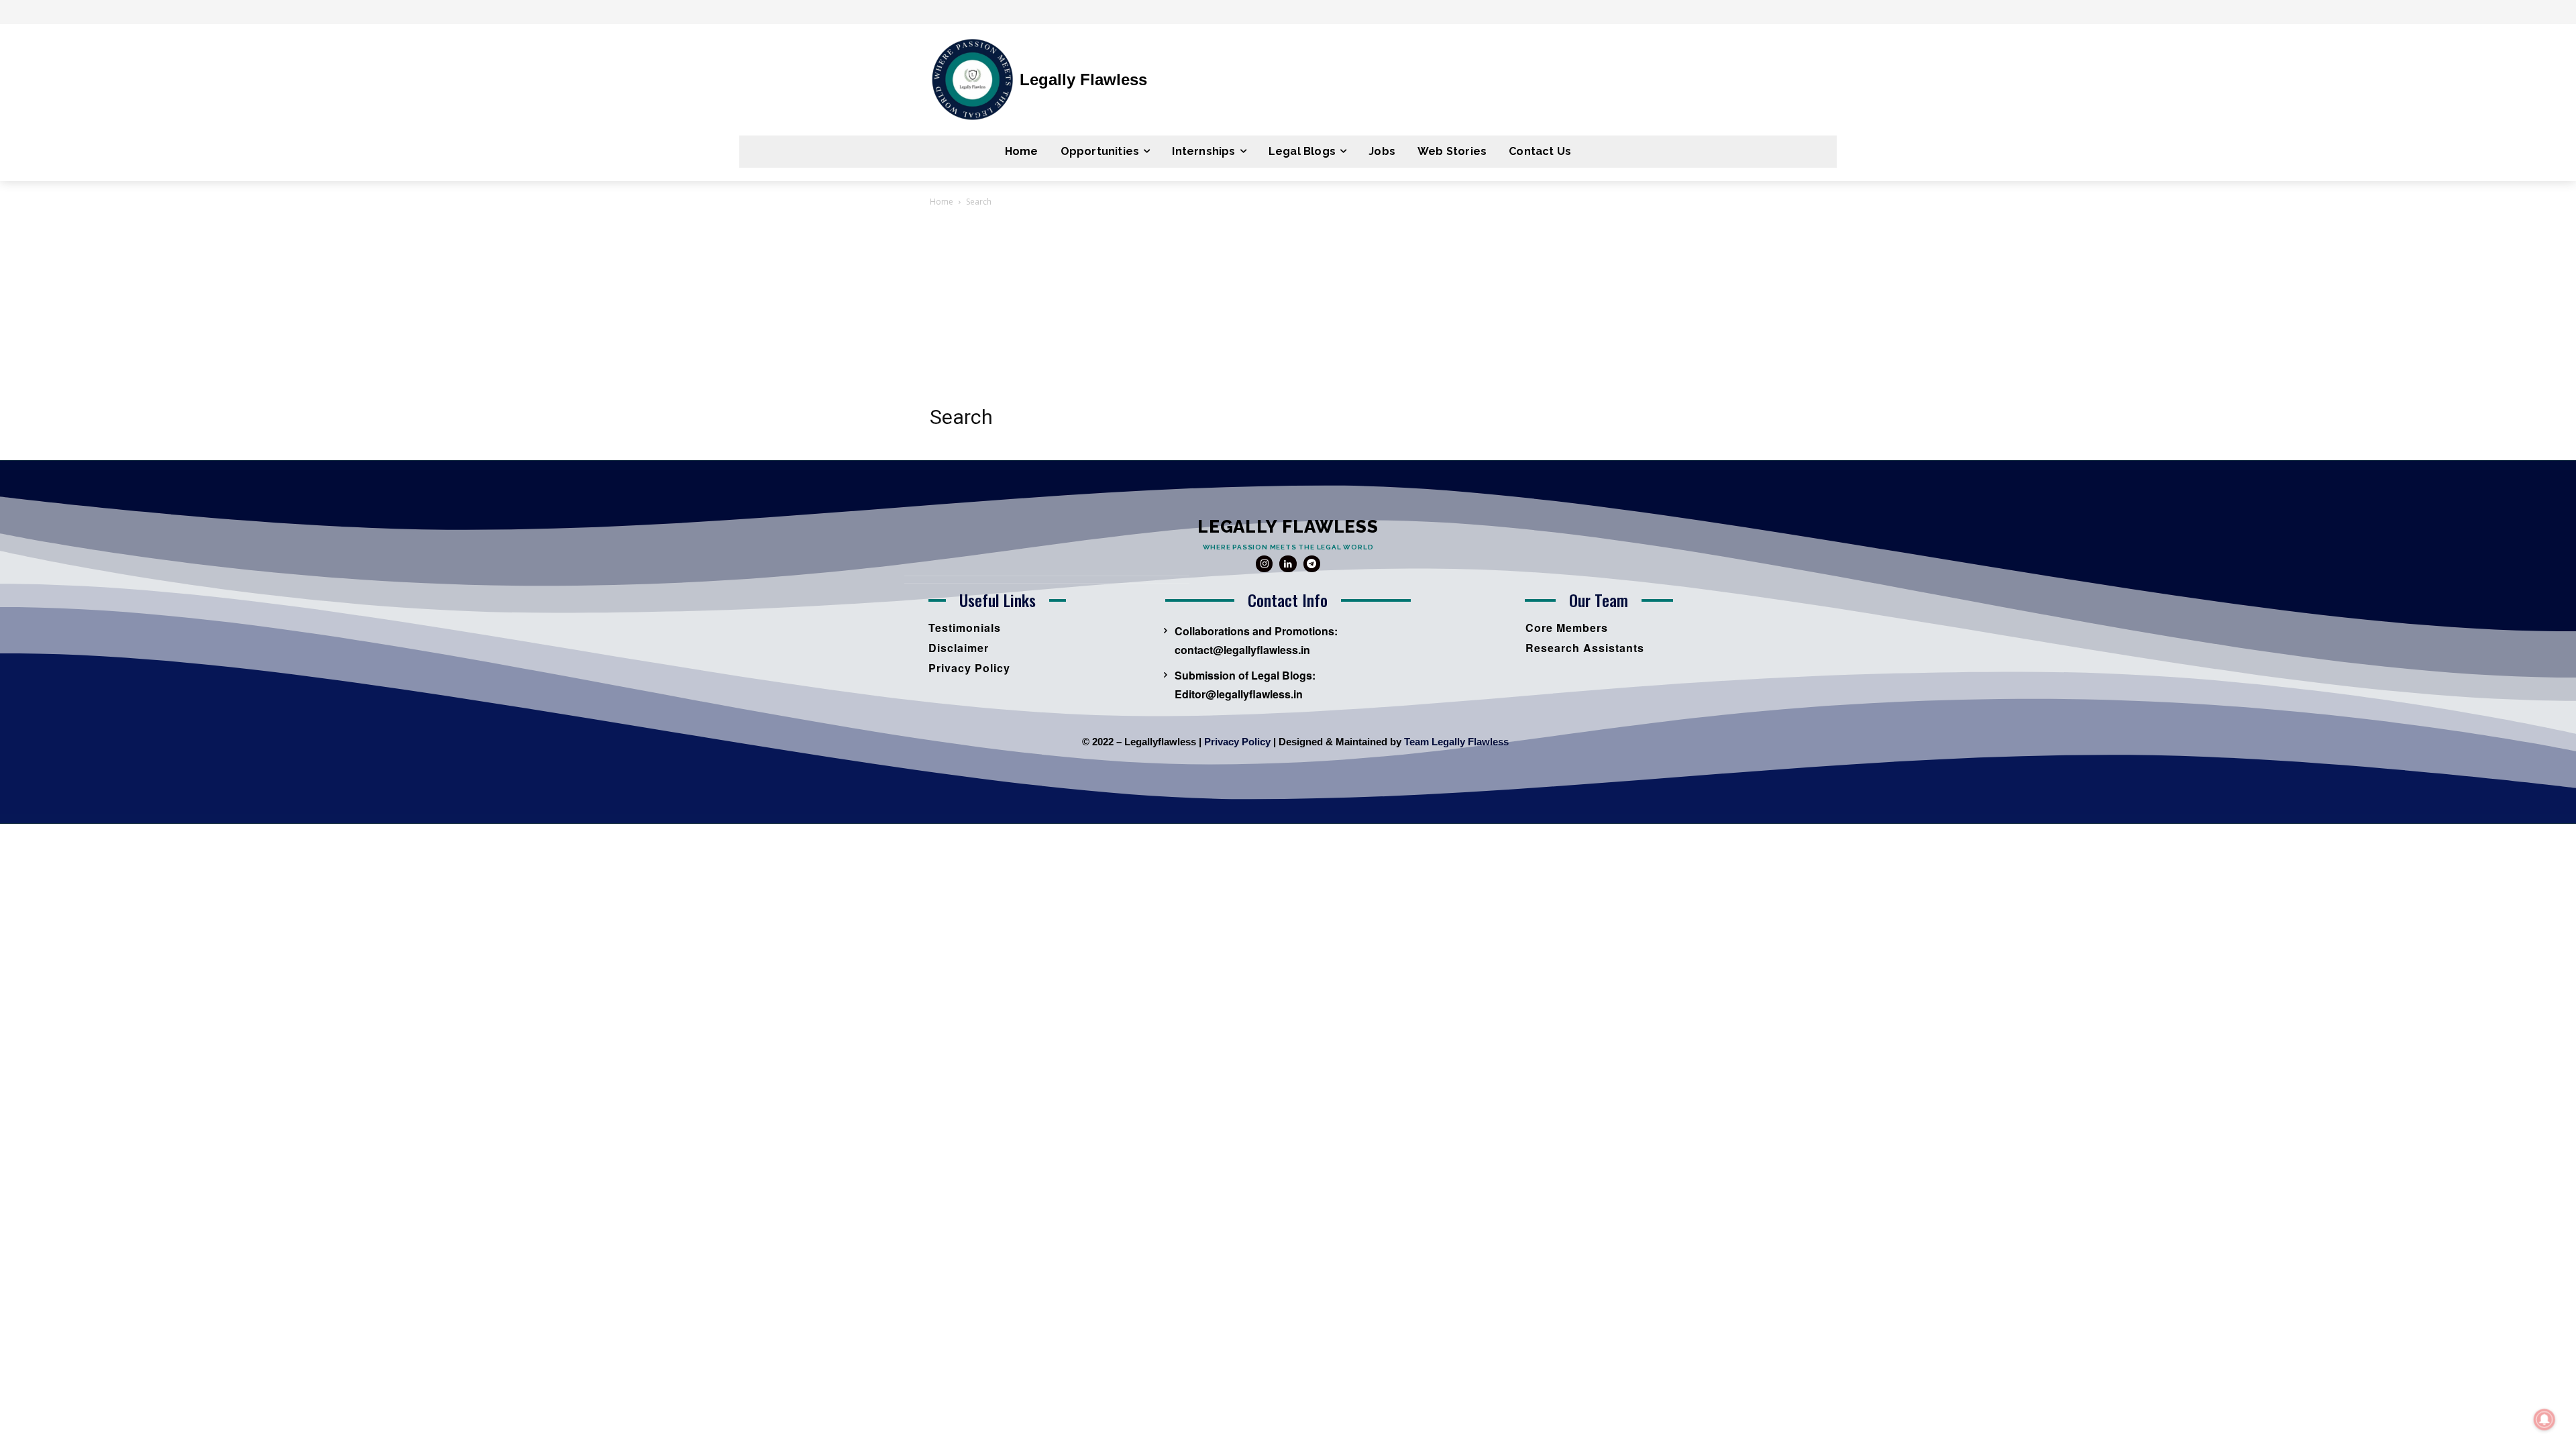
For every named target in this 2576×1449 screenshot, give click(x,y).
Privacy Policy (1237, 742)
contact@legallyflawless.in (1242, 650)
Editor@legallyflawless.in (1239, 694)
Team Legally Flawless (1456, 742)
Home (942, 202)
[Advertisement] (1288, 310)
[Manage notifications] (2544, 1419)
